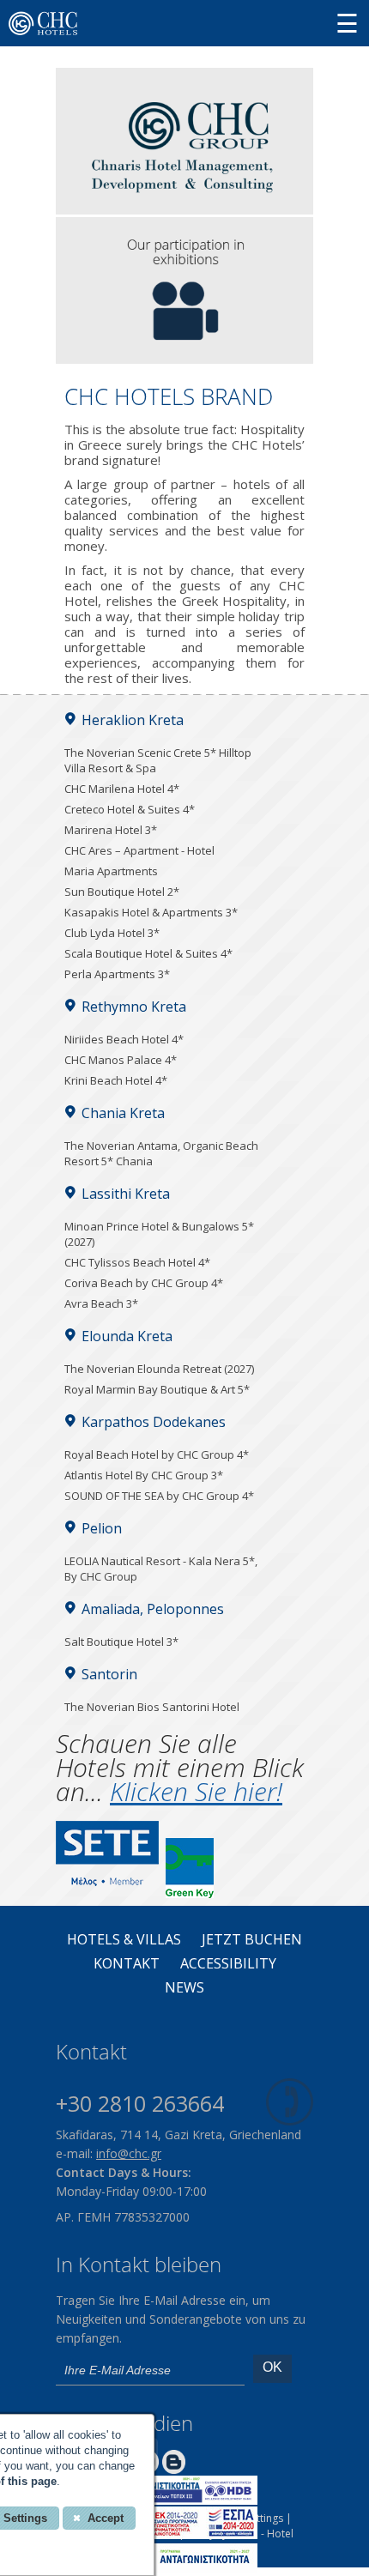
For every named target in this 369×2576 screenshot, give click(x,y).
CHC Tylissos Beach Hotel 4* (137, 1262)
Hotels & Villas (124, 1940)
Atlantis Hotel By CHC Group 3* (144, 1475)
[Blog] (174, 2469)
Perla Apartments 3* (117, 974)
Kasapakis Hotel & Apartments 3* (151, 912)
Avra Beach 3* (101, 1303)
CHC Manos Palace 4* (121, 1060)
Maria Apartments (111, 871)
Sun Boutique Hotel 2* (122, 892)
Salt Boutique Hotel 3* (121, 1642)
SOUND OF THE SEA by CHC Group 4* (159, 1496)
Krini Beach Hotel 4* (116, 1080)
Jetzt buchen (252, 1940)
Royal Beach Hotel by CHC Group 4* (157, 1454)
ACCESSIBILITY (228, 1964)
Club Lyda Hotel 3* (112, 933)
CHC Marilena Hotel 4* (122, 789)
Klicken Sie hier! (196, 1791)
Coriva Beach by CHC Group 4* (144, 1283)
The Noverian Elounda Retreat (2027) (159, 1369)
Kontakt (127, 1964)
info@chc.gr (129, 2153)
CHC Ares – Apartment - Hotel (139, 850)
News (184, 1988)
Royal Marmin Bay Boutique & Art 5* (157, 1389)
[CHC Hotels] (184, 209)
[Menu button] (347, 23)
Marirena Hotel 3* (111, 830)
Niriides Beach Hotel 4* (124, 1039)
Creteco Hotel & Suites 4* (130, 809)
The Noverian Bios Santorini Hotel (152, 1707)
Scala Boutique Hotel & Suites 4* (148, 953)
